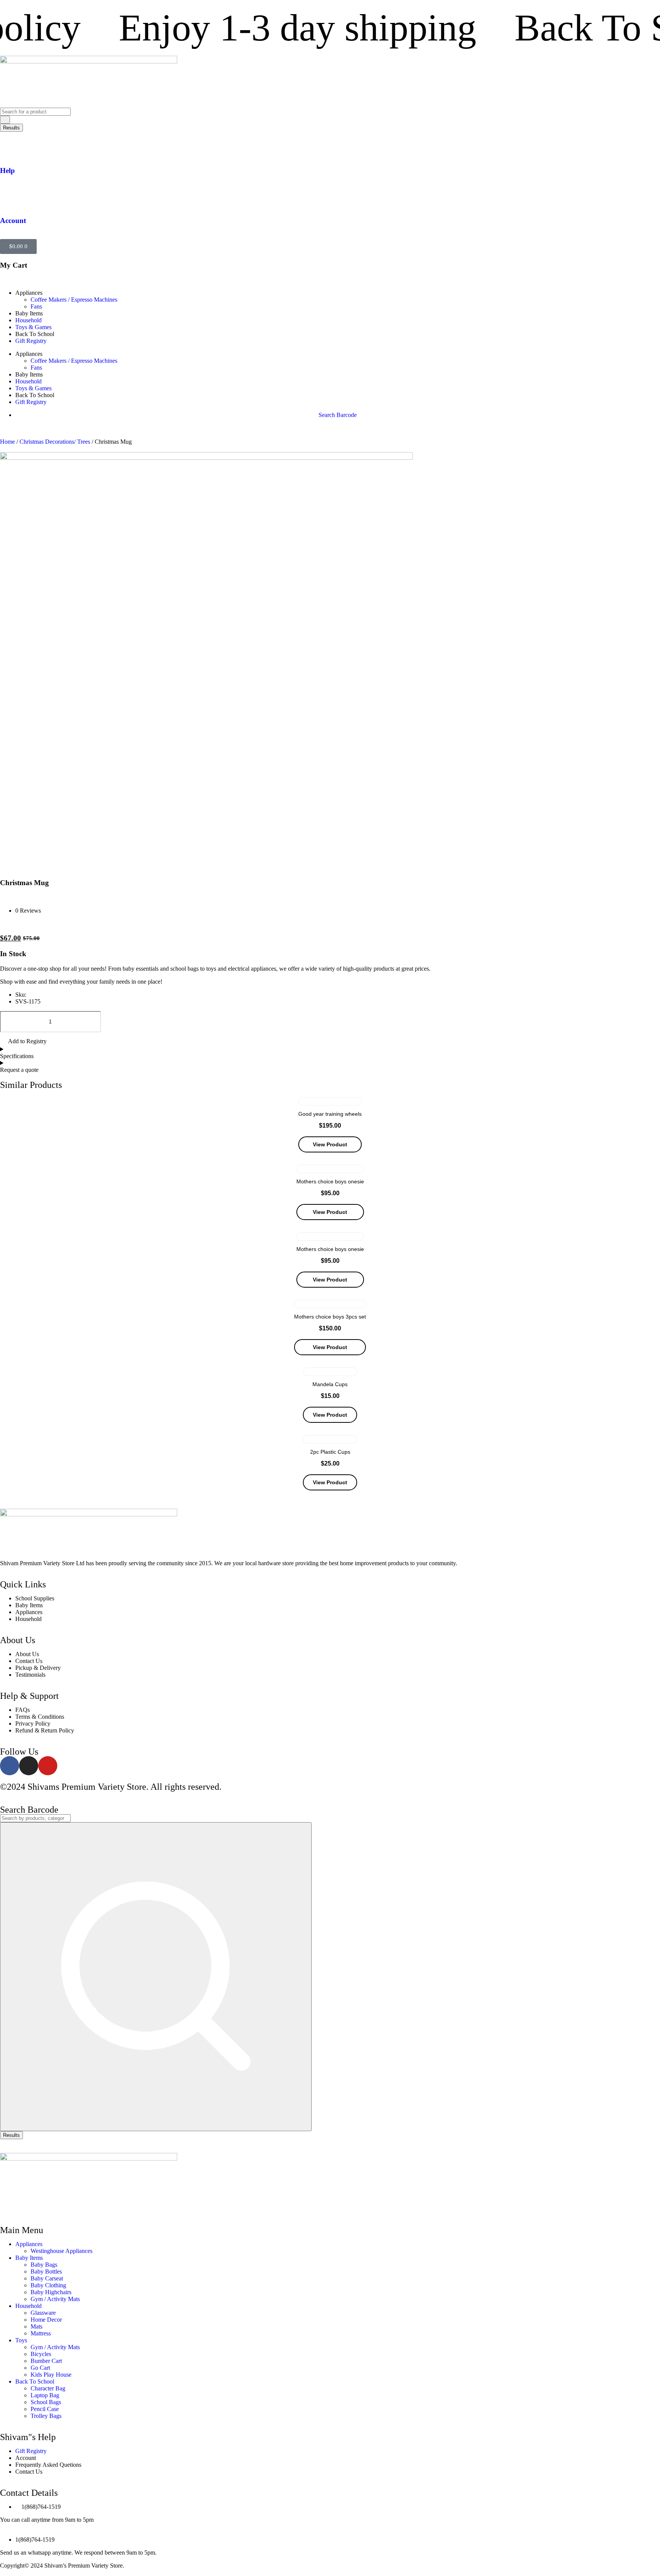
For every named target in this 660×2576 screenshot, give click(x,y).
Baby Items (29, 2258)
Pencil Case (45, 2409)
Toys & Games (33, 327)
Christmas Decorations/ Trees (55, 442)
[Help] (10, 148)
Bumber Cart (46, 2361)
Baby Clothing (48, 2285)
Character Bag (48, 2388)
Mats (36, 2326)
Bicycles (41, 2354)
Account (13, 221)
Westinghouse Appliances (61, 2251)
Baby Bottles (46, 2271)
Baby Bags (44, 2265)
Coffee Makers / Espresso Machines (74, 300)
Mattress (41, 2333)
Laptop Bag (45, 2395)
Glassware (43, 2313)
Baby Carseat (47, 2278)
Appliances (29, 2244)
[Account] (10, 198)
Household (28, 320)
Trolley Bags (46, 2416)
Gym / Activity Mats (55, 2299)
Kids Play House (51, 2375)
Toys (21, 2340)
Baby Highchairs (51, 2292)
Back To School (35, 2381)
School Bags (46, 2402)
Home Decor (46, 2320)
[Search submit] (5, 120)
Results (11, 128)
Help (7, 170)
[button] (23, 1042)
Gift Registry (31, 341)
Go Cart (40, 2368)
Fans (36, 306)
